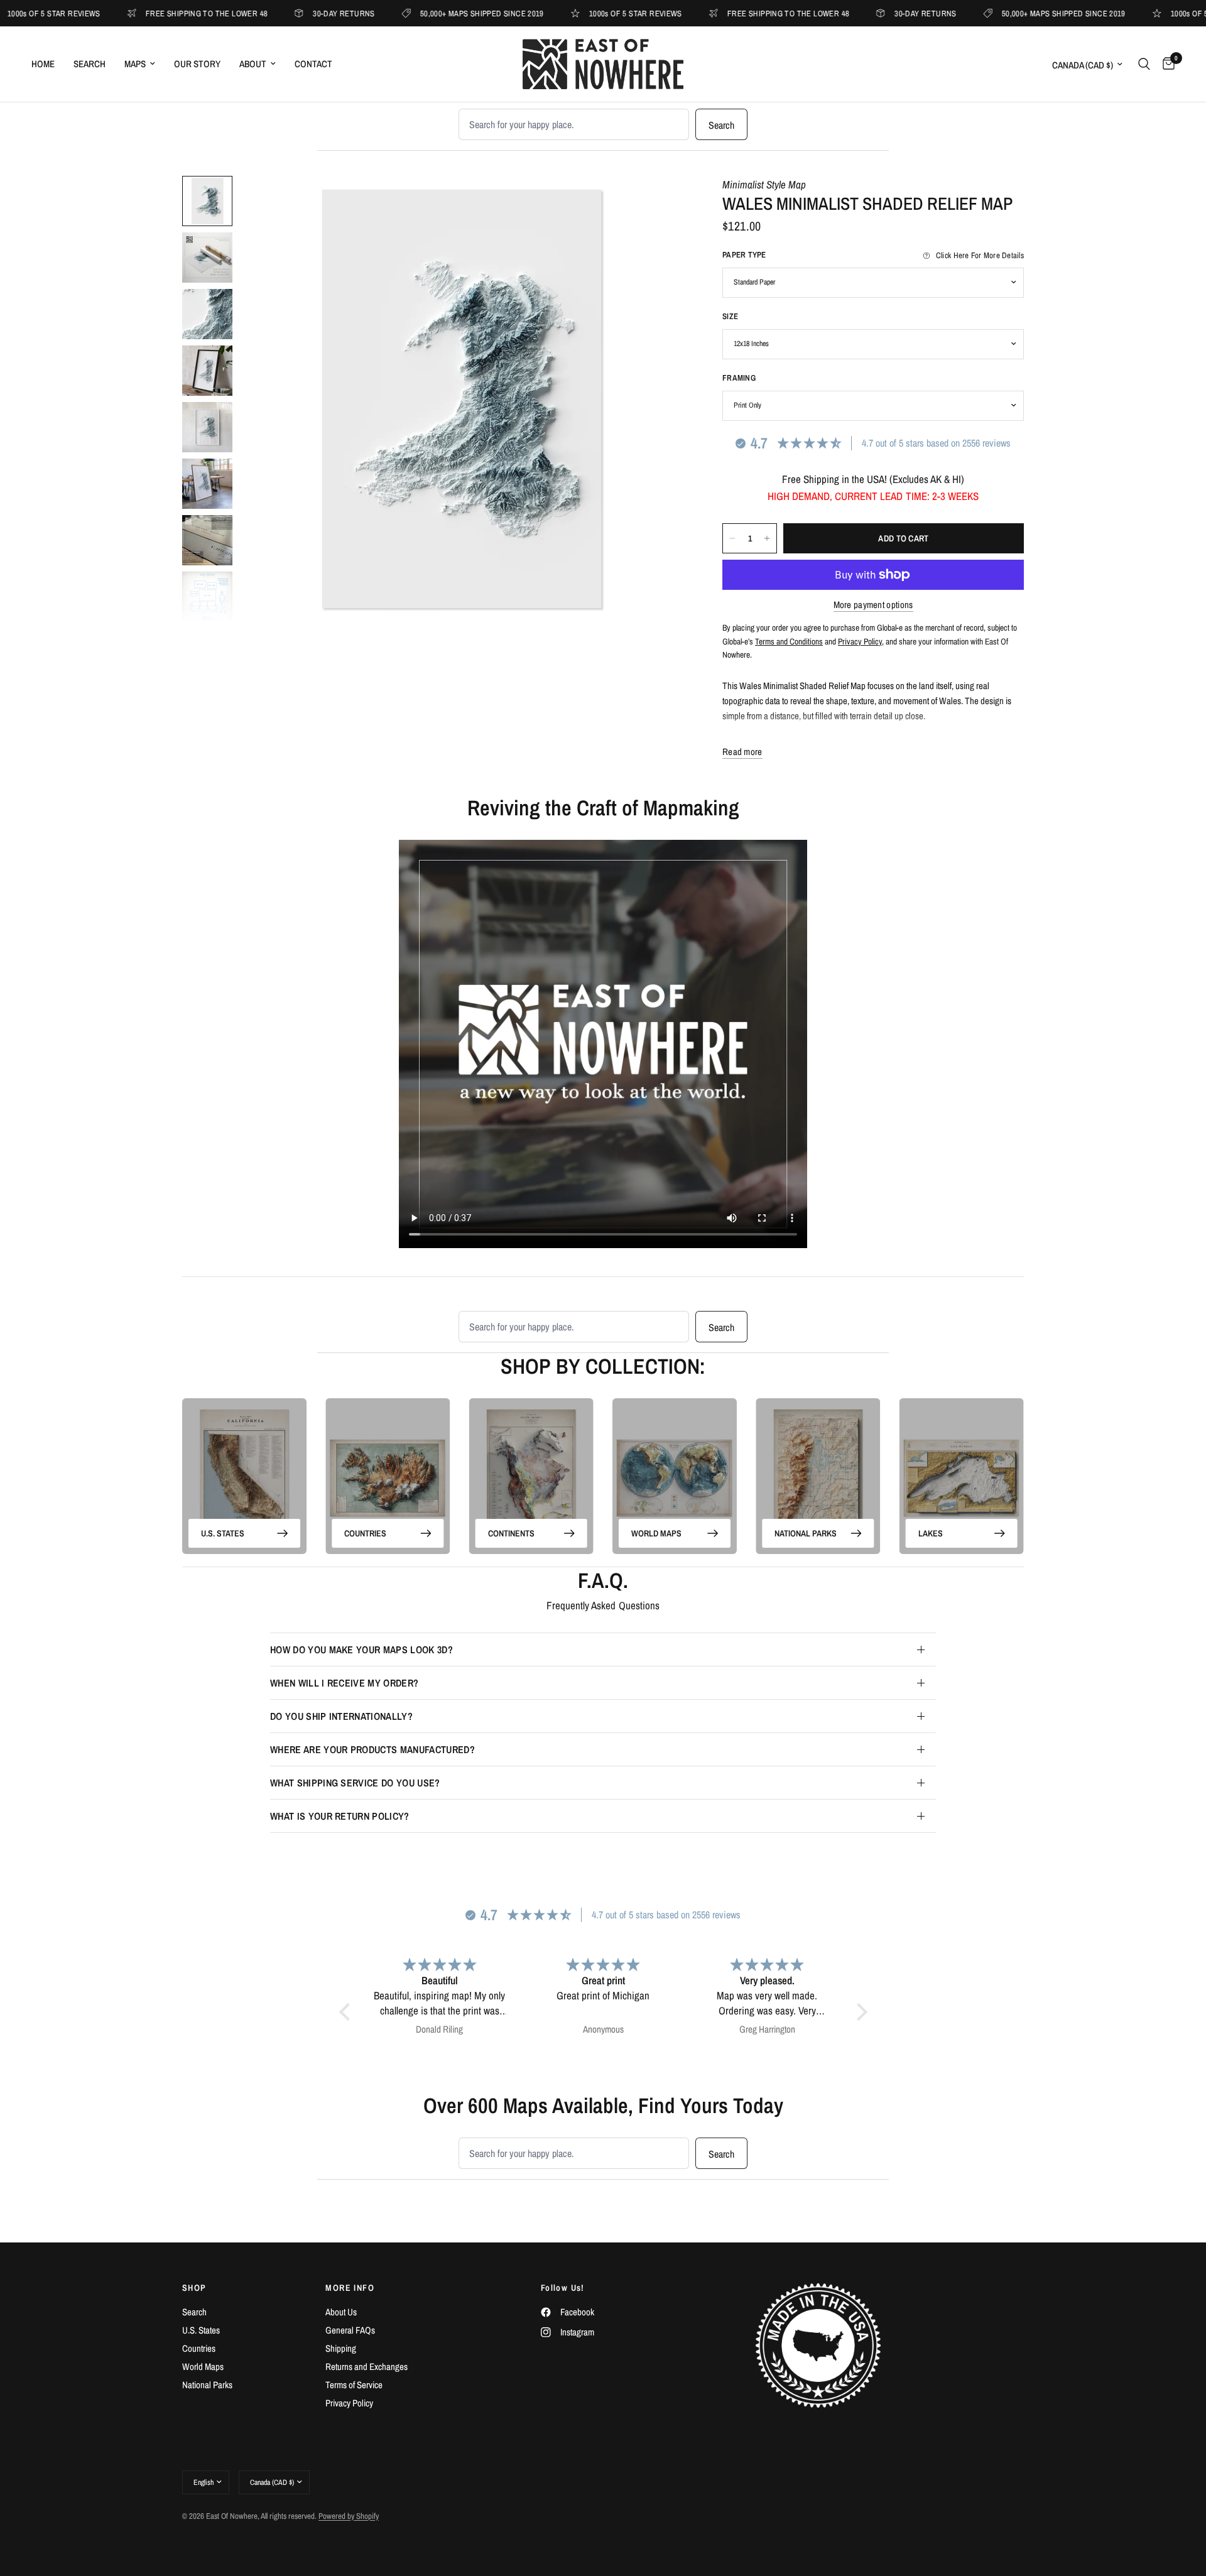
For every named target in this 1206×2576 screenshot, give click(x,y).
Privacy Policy (349, 2403)
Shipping (341, 2348)
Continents (511, 1533)
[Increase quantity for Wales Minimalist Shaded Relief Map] (767, 538)
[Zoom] (658, 202)
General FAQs (350, 2330)
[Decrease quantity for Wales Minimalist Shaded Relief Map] (732, 538)
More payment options (873, 605)
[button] (347, 2012)
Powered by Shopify (349, 2516)
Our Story (197, 64)
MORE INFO (350, 2288)
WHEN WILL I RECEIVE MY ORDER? (344, 1683)
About (253, 64)
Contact (313, 64)
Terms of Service (354, 2385)
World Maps (656, 1533)
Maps (135, 64)
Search (90, 64)
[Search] (1144, 64)
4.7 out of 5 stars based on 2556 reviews (936, 443)
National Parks (806, 1533)
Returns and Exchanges (367, 2367)
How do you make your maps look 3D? (361, 1649)
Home (43, 64)
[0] (1165, 64)
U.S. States (223, 1533)
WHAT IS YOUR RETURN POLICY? (340, 1816)
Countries (365, 1533)
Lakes (931, 1533)
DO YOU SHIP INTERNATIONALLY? (341, 1716)
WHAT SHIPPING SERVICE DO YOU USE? (355, 1783)
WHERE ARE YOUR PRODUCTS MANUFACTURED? (372, 1749)
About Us (341, 2312)
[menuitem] (48, 64)
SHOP (194, 2288)
